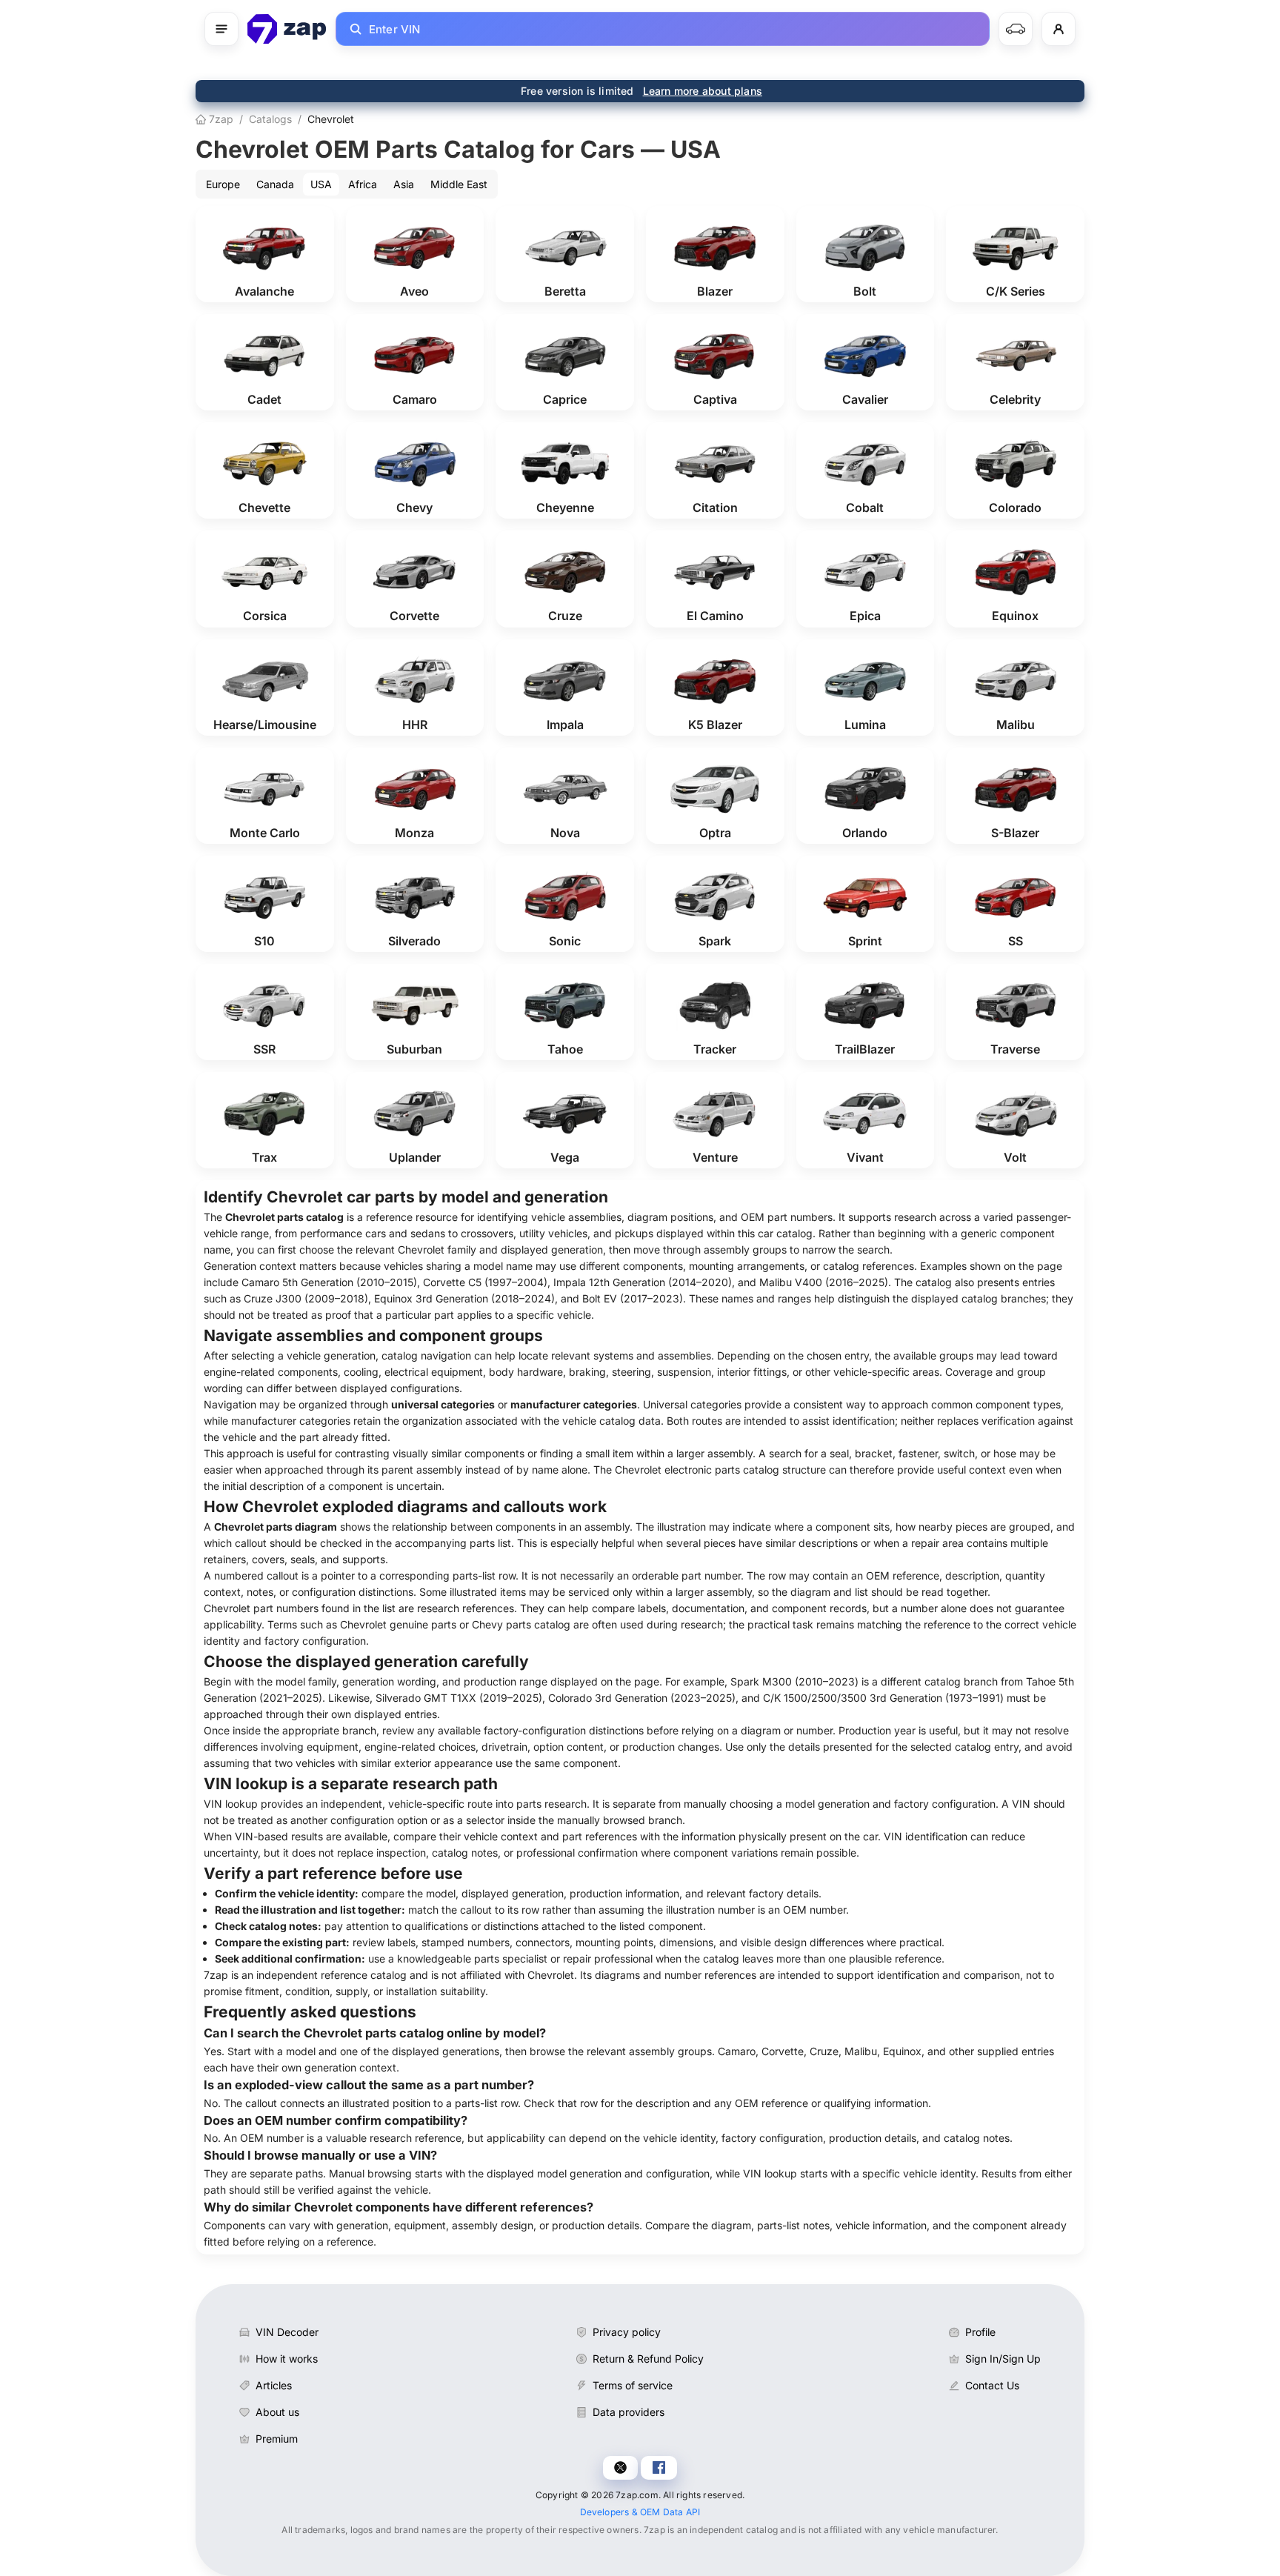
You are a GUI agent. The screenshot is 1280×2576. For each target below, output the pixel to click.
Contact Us (992, 2385)
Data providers (629, 2412)
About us (277, 2412)
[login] (1059, 29)
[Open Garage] (1016, 29)
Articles (274, 2385)
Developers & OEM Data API (640, 2512)
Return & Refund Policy (648, 2359)
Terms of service (633, 2385)
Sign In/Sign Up (1003, 2359)
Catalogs (270, 119)
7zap (220, 119)
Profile (980, 2332)
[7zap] (287, 29)
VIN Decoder (287, 2332)
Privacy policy (627, 2332)
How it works (287, 2359)
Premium (277, 2439)
